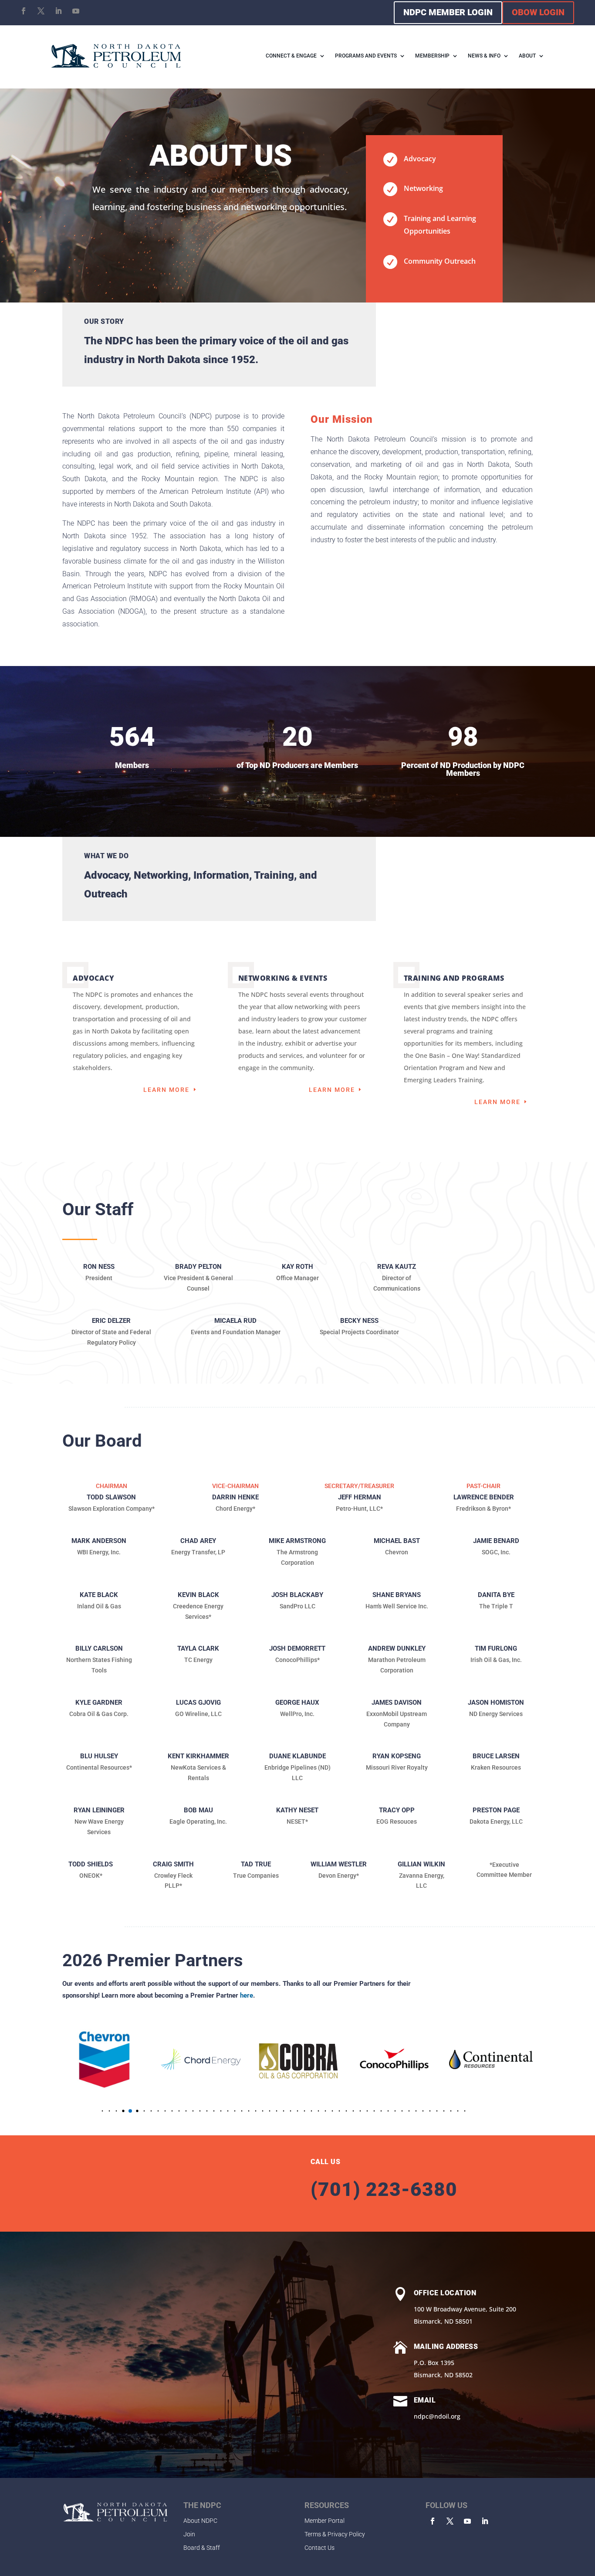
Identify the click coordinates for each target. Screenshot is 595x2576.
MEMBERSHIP (432, 56)
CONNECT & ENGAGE (291, 56)
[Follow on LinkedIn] (58, 11)
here (247, 1995)
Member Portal (325, 2521)
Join (189, 2534)
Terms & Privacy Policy (335, 2534)
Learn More (166, 1090)
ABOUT (527, 56)
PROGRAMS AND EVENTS (366, 56)
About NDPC (200, 2521)
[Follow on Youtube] (76, 11)
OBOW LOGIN (538, 12)
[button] (89, 2111)
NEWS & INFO (484, 56)
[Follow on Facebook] (24, 11)
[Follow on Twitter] (450, 2521)
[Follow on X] (41, 11)
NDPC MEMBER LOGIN (448, 12)
